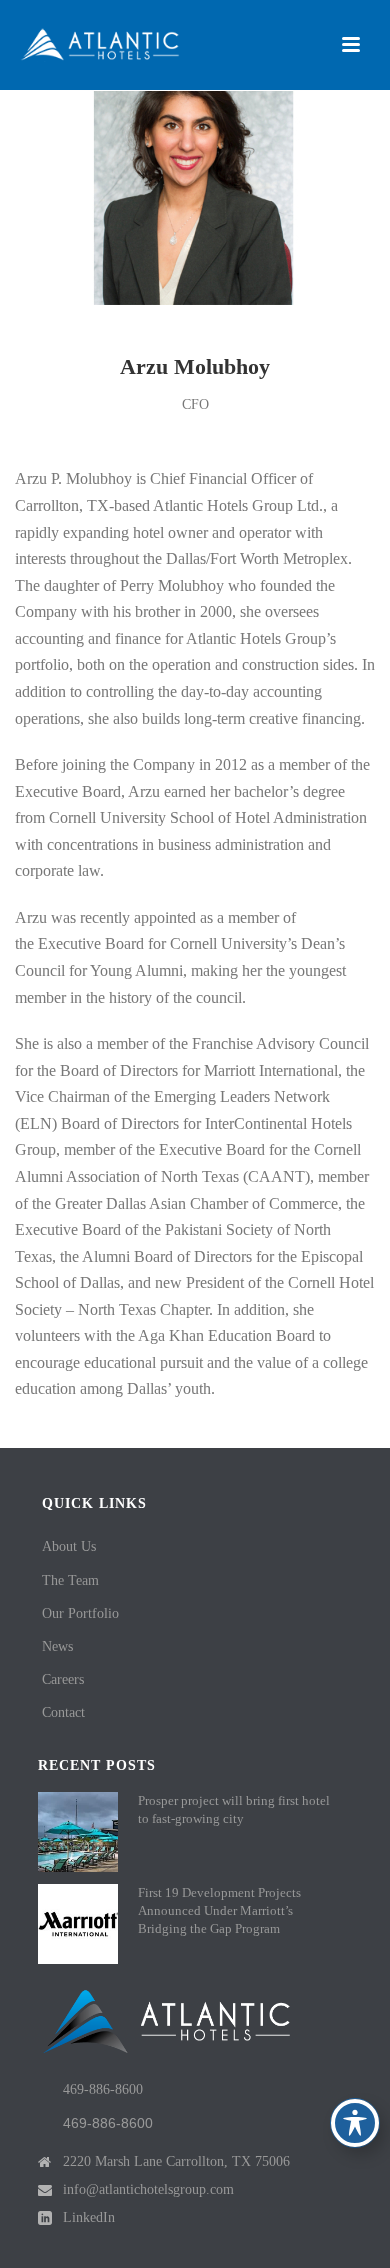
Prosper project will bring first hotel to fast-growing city (234, 1809)
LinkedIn (89, 2217)
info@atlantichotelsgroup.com (148, 2189)
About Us (69, 1546)
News (57, 1646)
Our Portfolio (80, 1613)
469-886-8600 (103, 2089)
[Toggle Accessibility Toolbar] (355, 2123)
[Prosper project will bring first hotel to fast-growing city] (78, 1832)
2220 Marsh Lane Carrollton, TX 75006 (176, 2161)
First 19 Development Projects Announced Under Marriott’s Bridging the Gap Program (219, 1910)
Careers (63, 1679)
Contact (63, 1712)
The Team (70, 1580)
